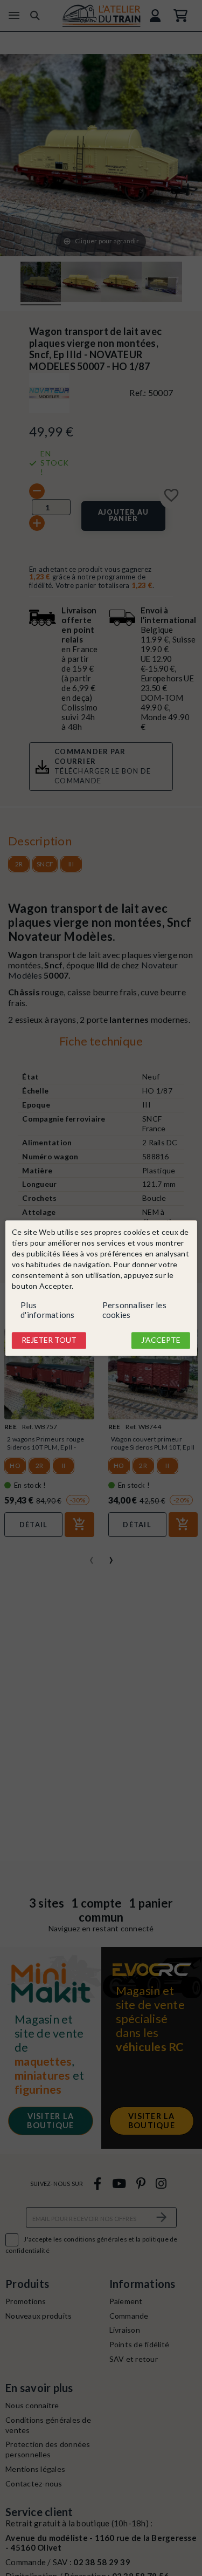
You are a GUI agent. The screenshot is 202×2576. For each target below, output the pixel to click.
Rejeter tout (49, 1340)
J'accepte (161, 1340)
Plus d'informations (48, 1310)
